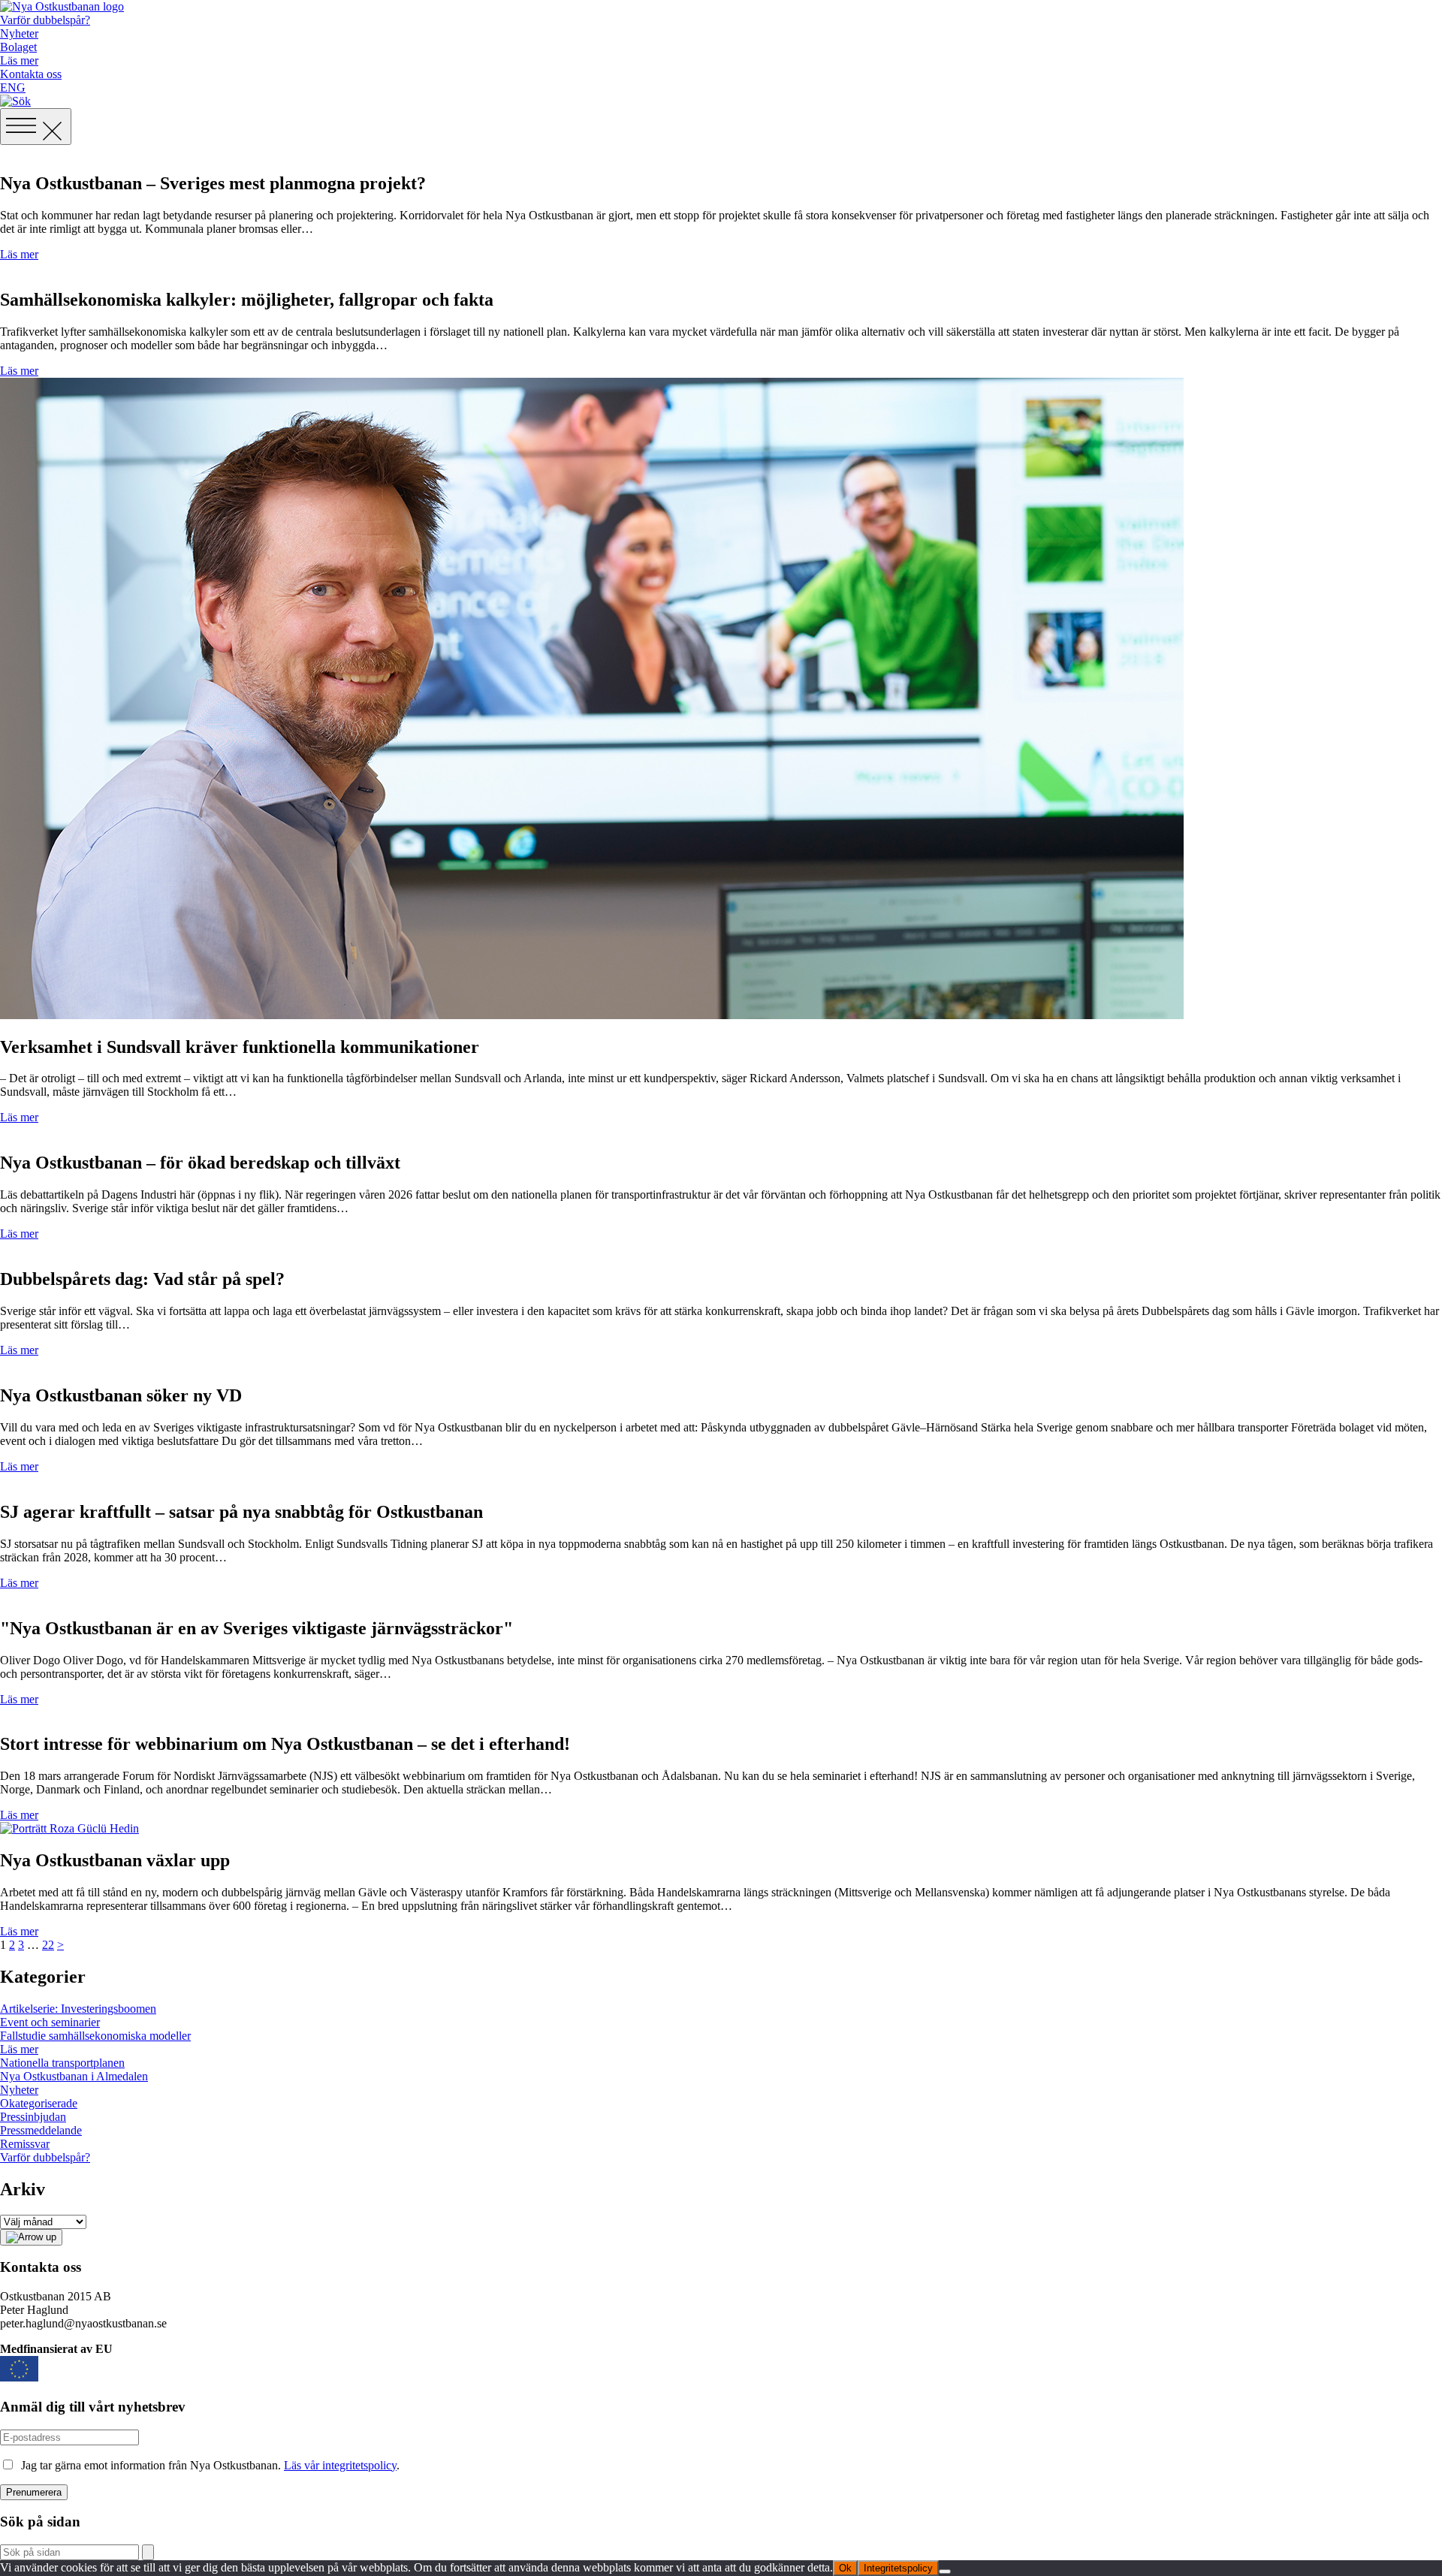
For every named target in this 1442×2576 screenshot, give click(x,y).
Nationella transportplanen (62, 2063)
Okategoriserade (39, 2103)
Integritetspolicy (898, 2568)
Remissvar (25, 2144)
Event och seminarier (50, 2022)
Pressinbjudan (33, 2117)
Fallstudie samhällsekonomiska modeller (95, 2036)
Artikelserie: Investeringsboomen (78, 2009)
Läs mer (19, 60)
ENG (13, 87)
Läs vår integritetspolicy (340, 2465)
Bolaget (18, 47)
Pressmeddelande (41, 2130)
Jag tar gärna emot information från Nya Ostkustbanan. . (207, 2465)
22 (48, 1945)
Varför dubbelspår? (45, 20)
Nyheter (19, 33)
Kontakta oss (31, 74)
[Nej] (945, 2571)
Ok (845, 2568)
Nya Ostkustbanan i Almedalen (74, 2076)
